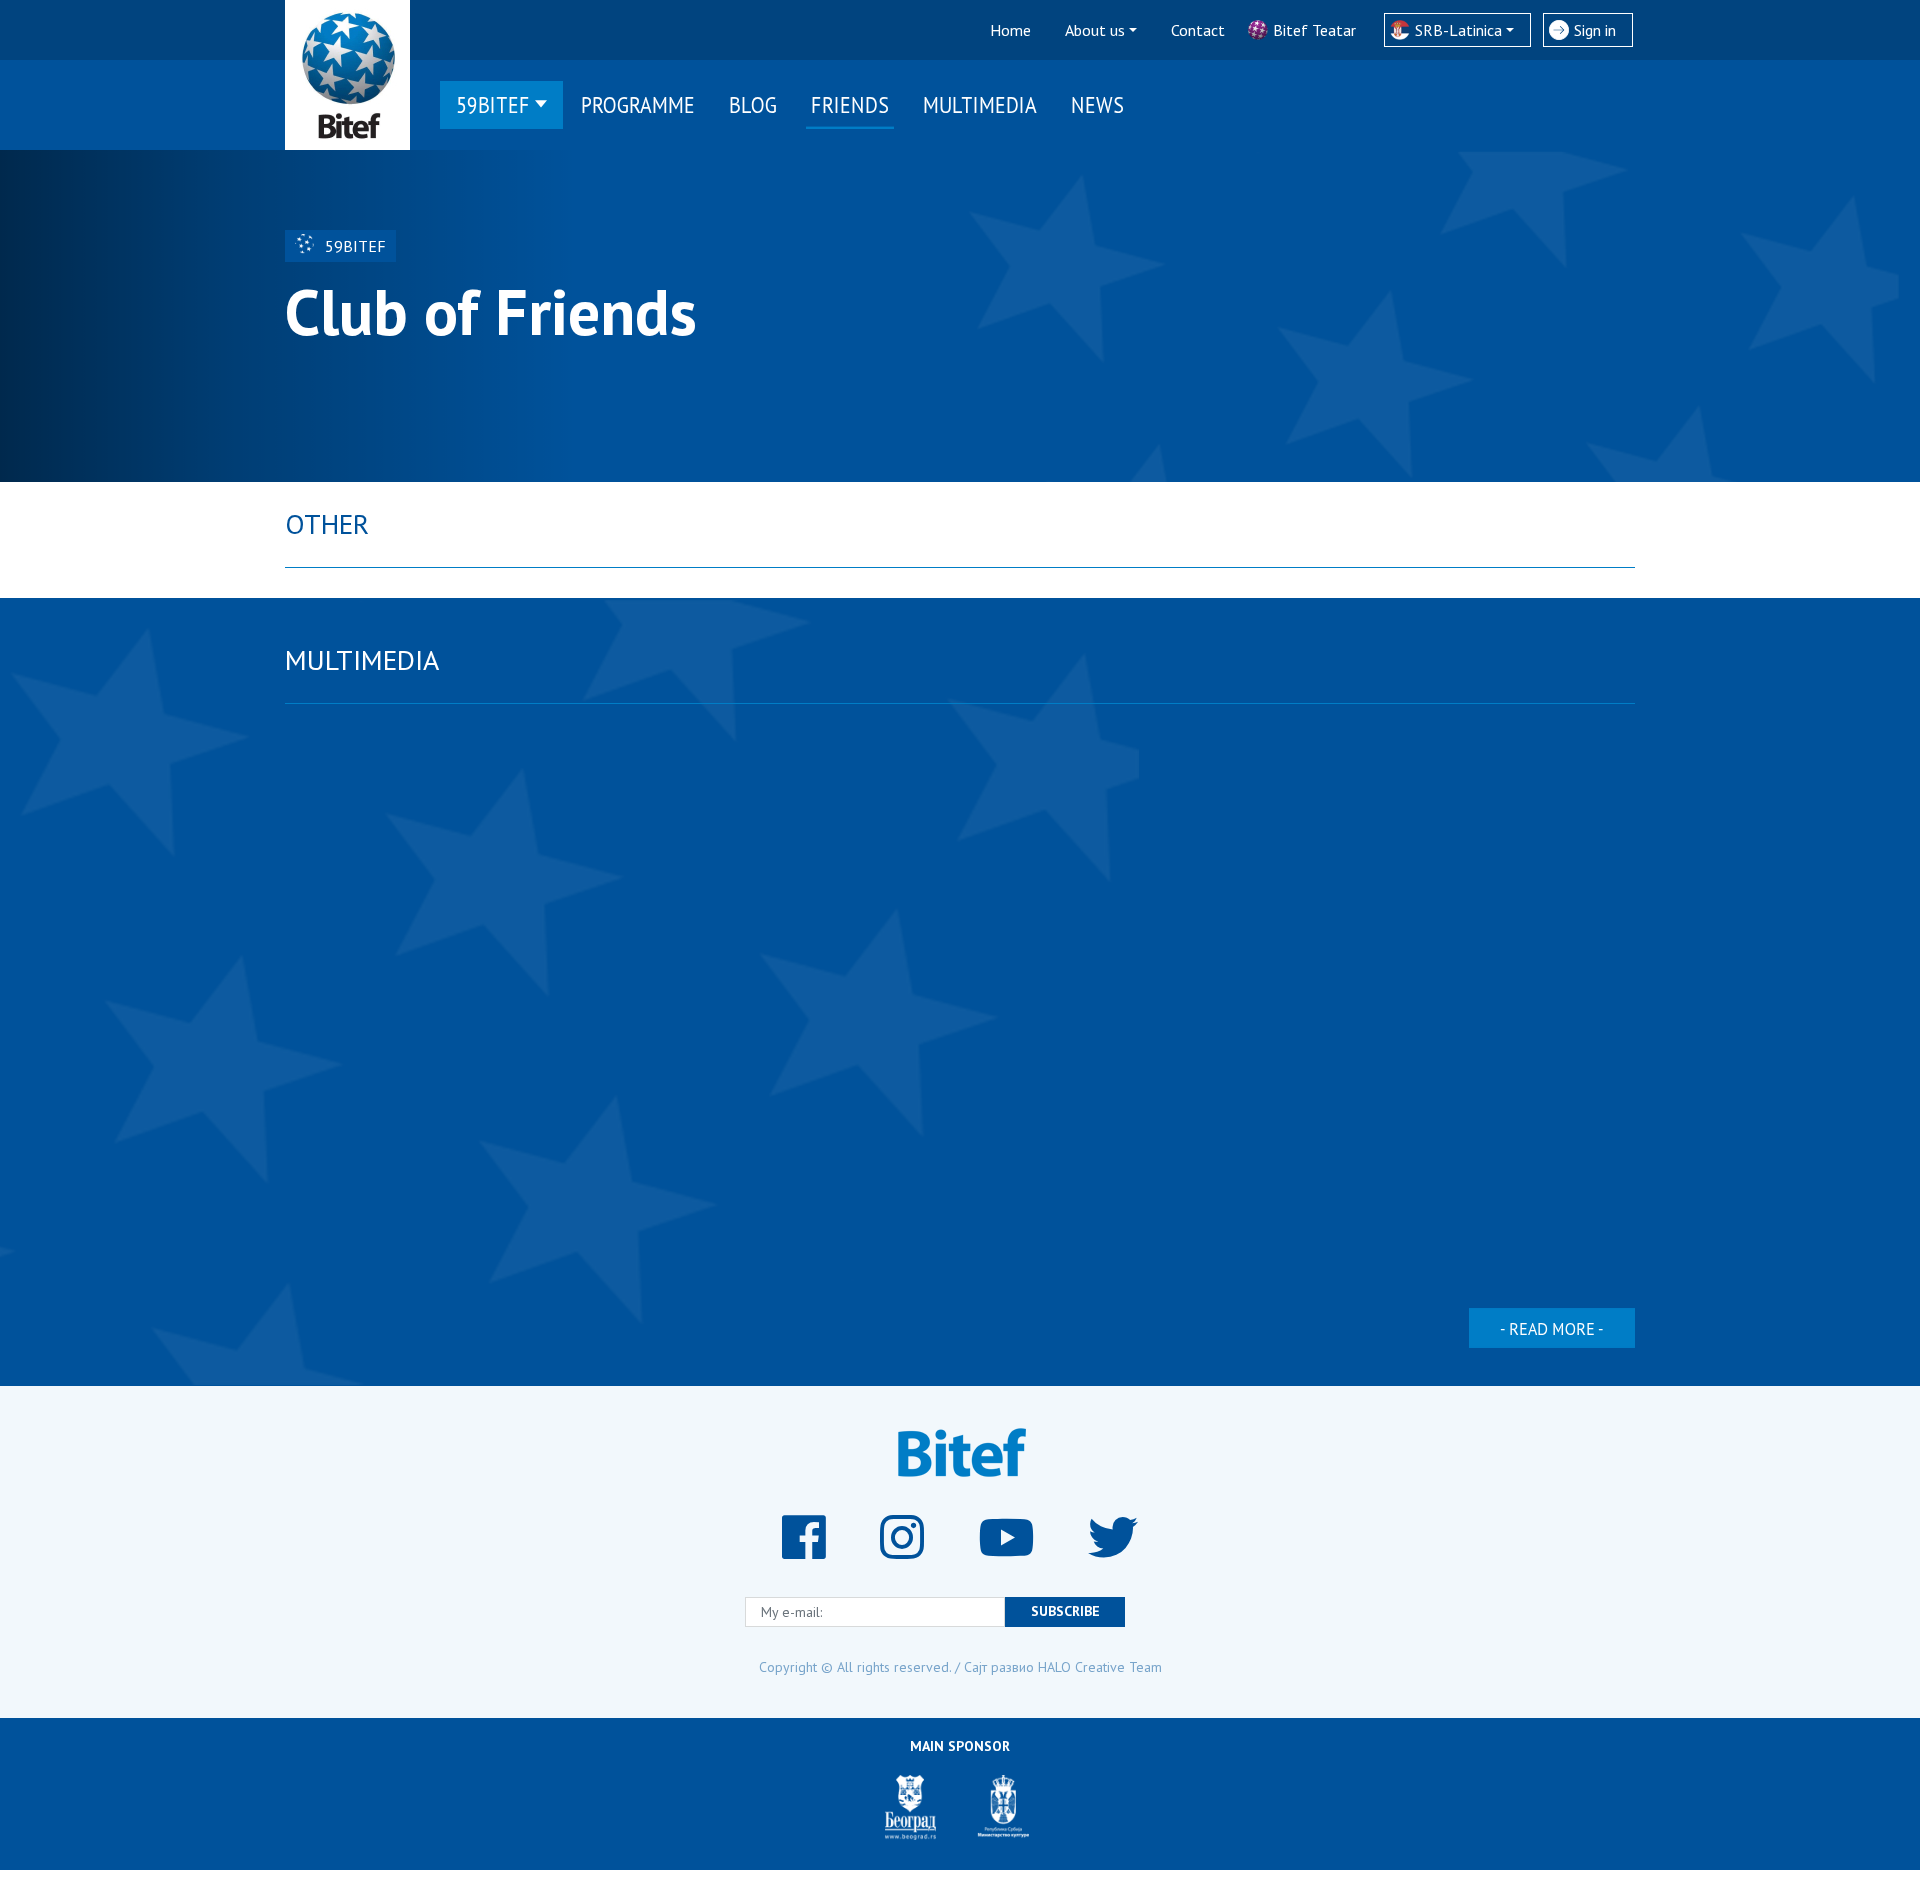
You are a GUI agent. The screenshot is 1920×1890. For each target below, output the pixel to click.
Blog (753, 104)
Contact (1198, 30)
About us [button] (1095, 30)
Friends (850, 104)
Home (1010, 30)
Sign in (1595, 30)
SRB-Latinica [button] (1458, 30)
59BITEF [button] (493, 104)
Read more (1552, 1328)
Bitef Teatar (1314, 30)
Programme (638, 104)
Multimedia (980, 104)
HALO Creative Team (1100, 1667)
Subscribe (1065, 1611)
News (1097, 104)
